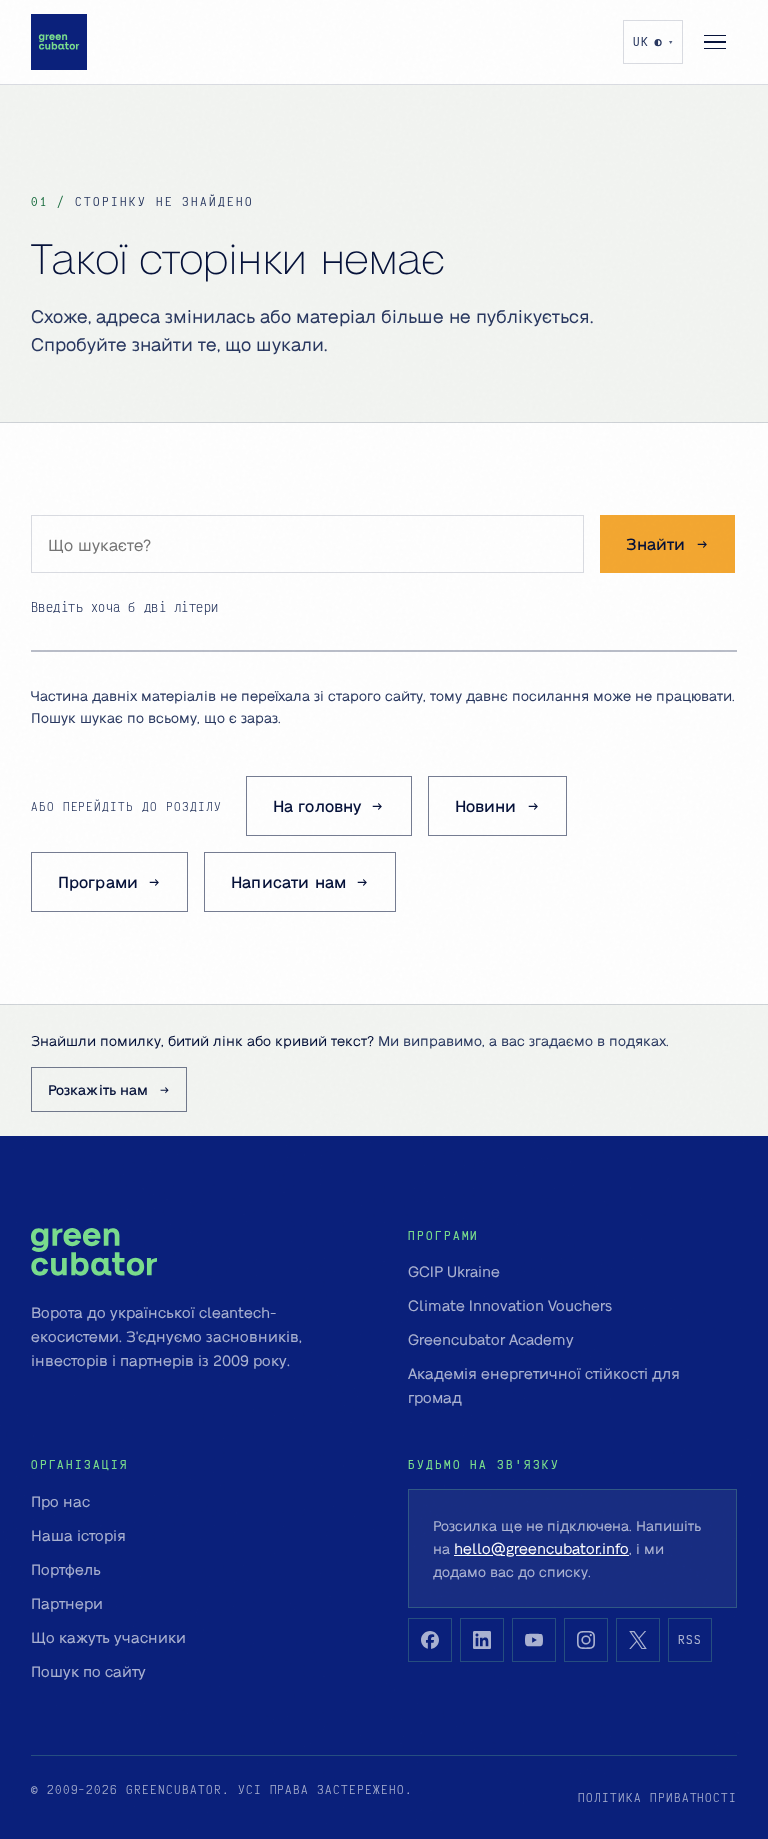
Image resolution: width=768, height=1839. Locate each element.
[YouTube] (534, 1640)
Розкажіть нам (98, 1089)
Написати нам (288, 881)
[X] (638, 1640)
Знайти (656, 543)
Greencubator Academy (491, 1339)
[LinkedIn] (482, 1640)
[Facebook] (430, 1640)
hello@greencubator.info (541, 1548)
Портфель (66, 1569)
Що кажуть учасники (108, 1637)
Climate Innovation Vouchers (510, 1305)
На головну (317, 805)
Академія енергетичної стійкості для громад (544, 1385)
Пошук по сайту (88, 1671)
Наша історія (78, 1535)
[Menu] (715, 42)
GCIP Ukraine (454, 1271)
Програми (98, 881)
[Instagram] (586, 1640)
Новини (486, 805)
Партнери (67, 1603)
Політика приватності (657, 1797)
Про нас (60, 1501)
